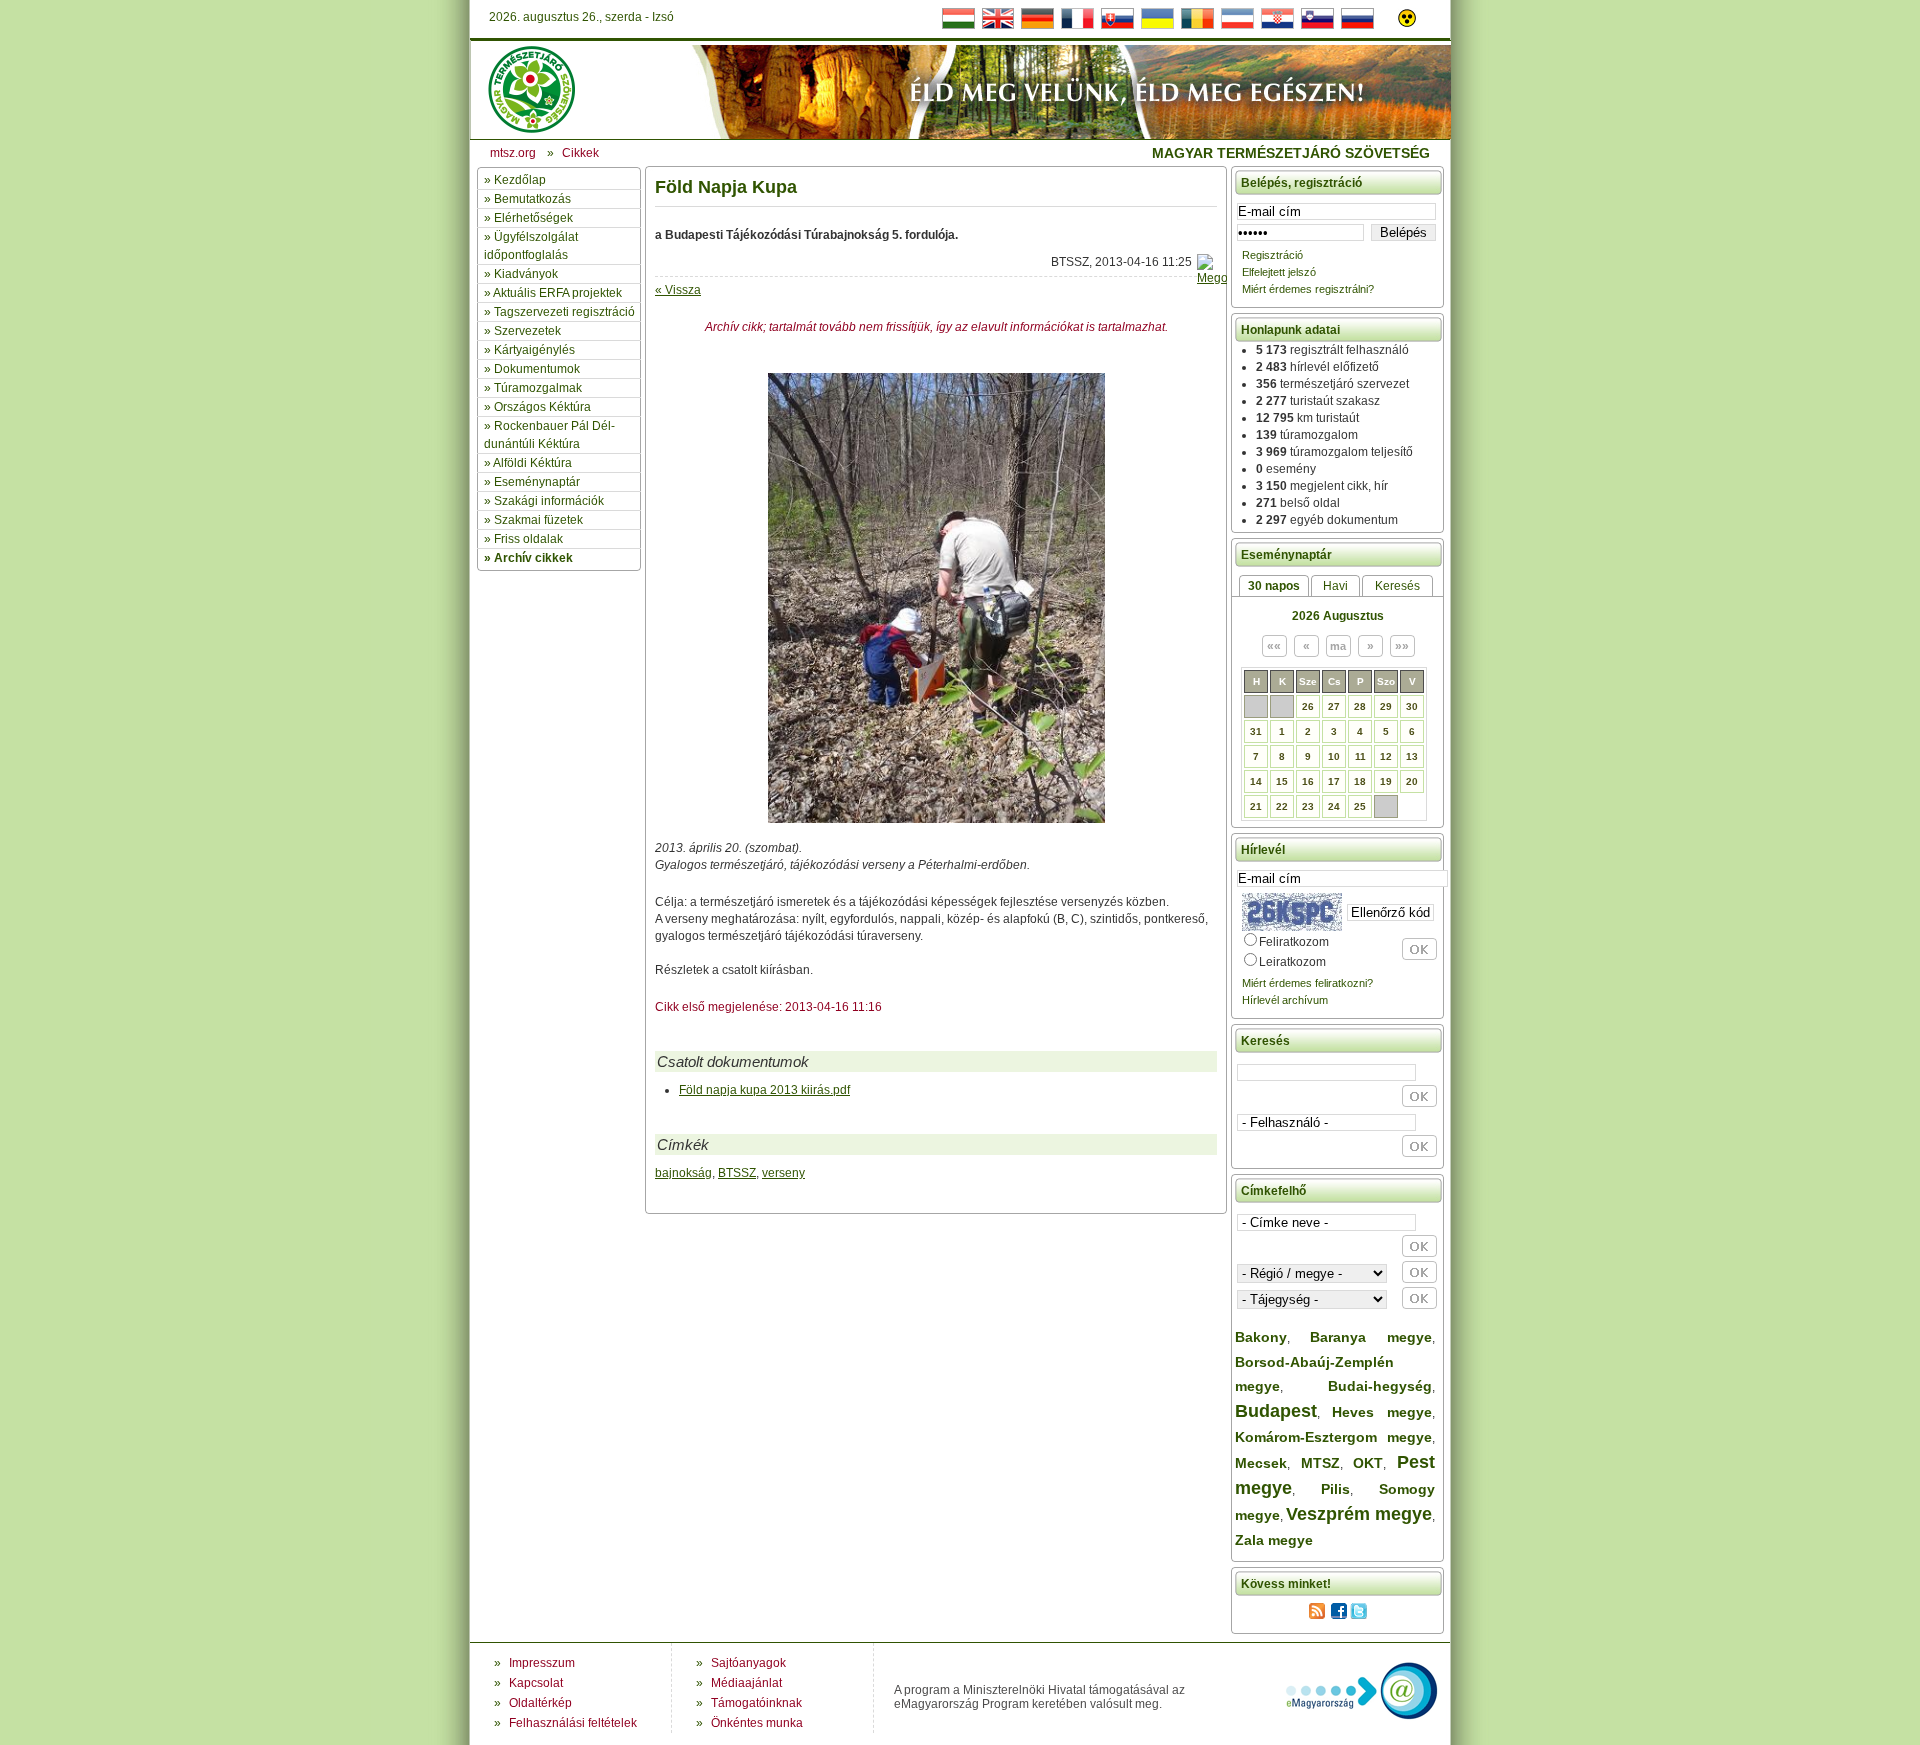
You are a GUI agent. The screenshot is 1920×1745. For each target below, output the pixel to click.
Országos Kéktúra (542, 407)
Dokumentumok (537, 369)
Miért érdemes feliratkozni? (1307, 983)
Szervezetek (527, 331)
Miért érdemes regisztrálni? (1308, 289)
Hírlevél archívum (1285, 1000)
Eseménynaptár (537, 482)
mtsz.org (513, 153)
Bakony (1261, 1337)
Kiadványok (526, 274)
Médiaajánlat (746, 1683)
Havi (1335, 586)
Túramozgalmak (538, 388)
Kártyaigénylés (534, 350)
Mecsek (1261, 1463)
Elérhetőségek (533, 218)
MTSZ (1320, 1463)
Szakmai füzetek (538, 520)
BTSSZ (737, 1173)
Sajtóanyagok (748, 1663)
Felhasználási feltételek (573, 1723)
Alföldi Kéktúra (532, 463)
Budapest (1276, 1411)
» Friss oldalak (523, 539)
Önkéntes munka (757, 1723)
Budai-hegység (1380, 1386)
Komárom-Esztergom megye (1333, 1437)
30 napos (1274, 586)
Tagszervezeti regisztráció (564, 312)
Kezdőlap (520, 180)
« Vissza (678, 290)
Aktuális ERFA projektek (557, 293)
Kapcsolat (536, 1683)
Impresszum (542, 1663)
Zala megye (1274, 1540)
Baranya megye (1371, 1337)
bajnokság (683, 1173)
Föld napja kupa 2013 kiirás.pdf (764, 1090)
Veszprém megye (1359, 1514)
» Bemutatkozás (527, 199)
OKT (1368, 1463)
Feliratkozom (1294, 942)
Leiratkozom (1292, 962)
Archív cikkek (533, 558)
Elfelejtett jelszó (1279, 272)
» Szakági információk (544, 501)
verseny (783, 1173)
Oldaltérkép (540, 1703)
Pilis (1335, 1489)
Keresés (1397, 586)
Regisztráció (1272, 255)
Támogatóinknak (756, 1703)
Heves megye (1382, 1412)
